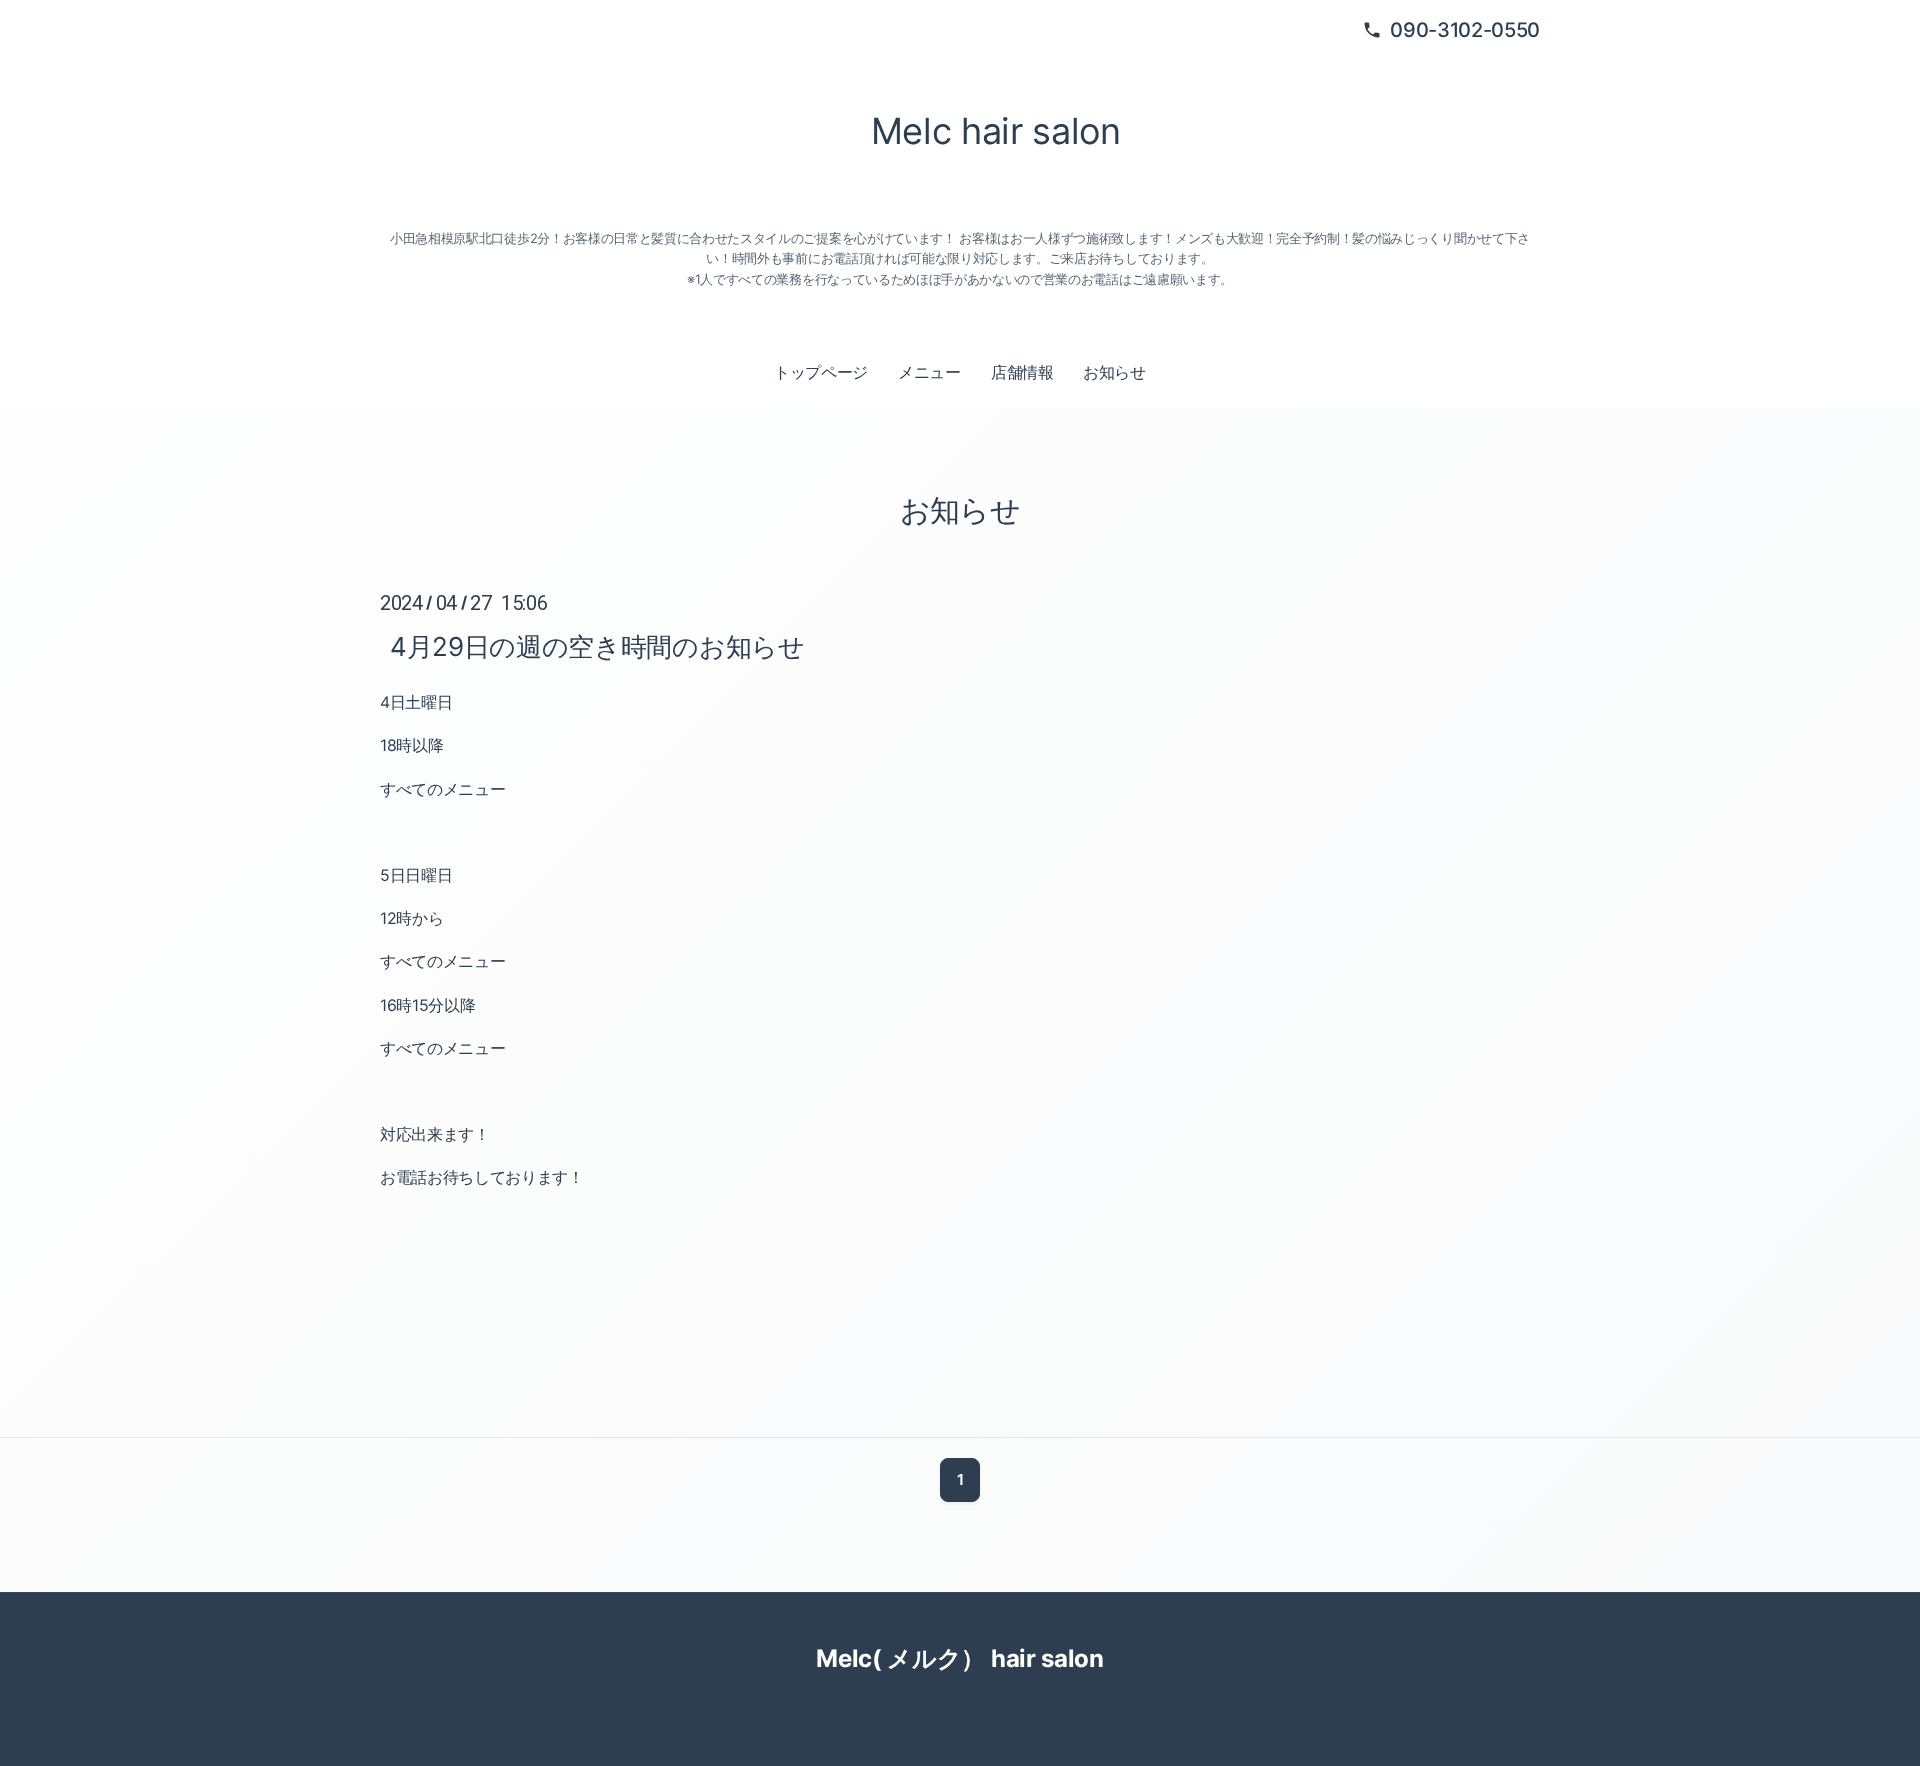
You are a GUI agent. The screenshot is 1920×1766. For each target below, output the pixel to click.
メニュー (929, 372)
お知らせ (1114, 372)
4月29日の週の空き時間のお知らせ (597, 645)
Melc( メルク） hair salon (959, 1658)
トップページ (821, 372)
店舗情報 (1022, 372)
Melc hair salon (987, 131)
